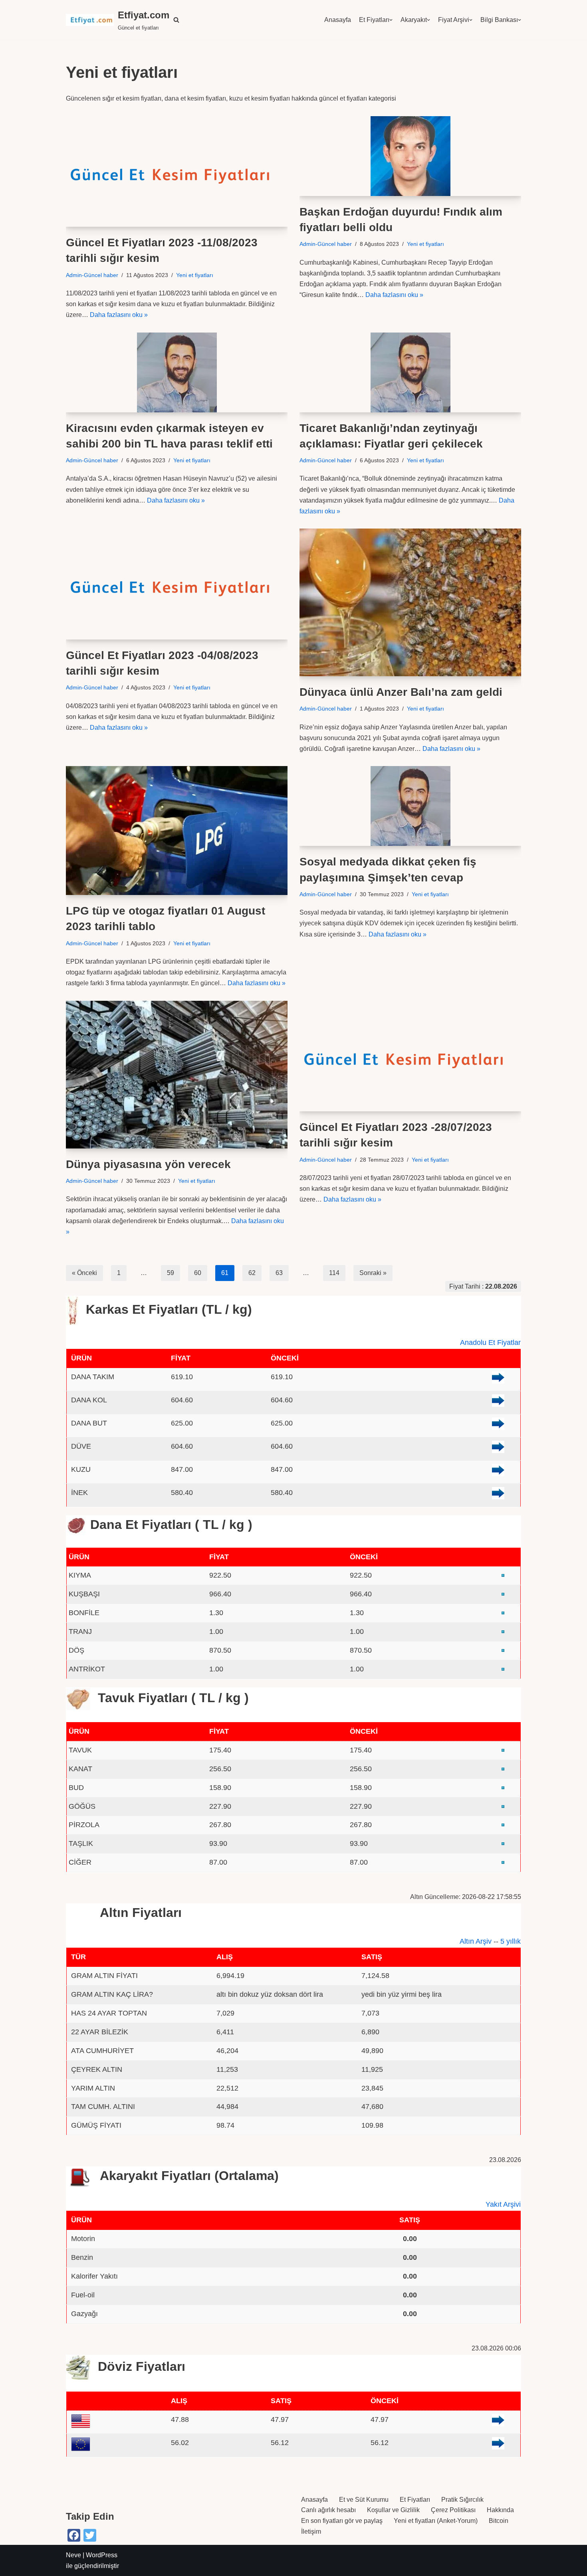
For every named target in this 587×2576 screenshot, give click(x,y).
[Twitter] (90, 2535)
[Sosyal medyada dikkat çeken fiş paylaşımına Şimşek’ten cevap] (410, 806)
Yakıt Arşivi (503, 2204)
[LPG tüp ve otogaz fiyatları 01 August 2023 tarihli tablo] (177, 831)
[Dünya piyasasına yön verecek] (177, 1075)
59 (171, 1273)
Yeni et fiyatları (195, 275)
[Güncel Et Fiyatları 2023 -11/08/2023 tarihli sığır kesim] (177, 172)
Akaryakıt (414, 20)
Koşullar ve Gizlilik (393, 2510)
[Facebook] (74, 2535)
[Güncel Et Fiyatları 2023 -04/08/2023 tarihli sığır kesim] (177, 584)
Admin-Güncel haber (92, 275)
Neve (73, 2555)
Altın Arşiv (476, 1941)
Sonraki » (373, 1273)
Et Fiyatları (374, 20)
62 (252, 1273)
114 (334, 1273)
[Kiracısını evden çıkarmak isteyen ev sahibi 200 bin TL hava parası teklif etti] (177, 372)
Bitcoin (499, 2521)
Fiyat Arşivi (454, 20)
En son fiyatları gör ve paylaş (342, 2521)
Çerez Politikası (453, 2510)
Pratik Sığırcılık (462, 2500)
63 (279, 1273)
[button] (176, 20)
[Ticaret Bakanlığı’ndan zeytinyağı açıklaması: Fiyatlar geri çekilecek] (410, 372)
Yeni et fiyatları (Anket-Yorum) (436, 2521)
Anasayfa (338, 20)
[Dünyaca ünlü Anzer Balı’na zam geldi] (410, 602)
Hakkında (500, 2510)
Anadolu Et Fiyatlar (490, 1342)
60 (198, 1273)
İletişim (311, 2531)
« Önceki (84, 1273)
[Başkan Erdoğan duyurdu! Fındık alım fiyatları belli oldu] (410, 156)
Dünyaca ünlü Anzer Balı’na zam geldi (401, 692)
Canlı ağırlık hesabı (328, 2510)
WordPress (102, 2555)
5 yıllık (511, 1941)
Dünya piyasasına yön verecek (148, 1164)
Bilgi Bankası (499, 20)
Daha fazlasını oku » (119, 315)
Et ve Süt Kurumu (364, 2500)
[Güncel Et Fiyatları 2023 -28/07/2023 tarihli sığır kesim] (410, 1056)
